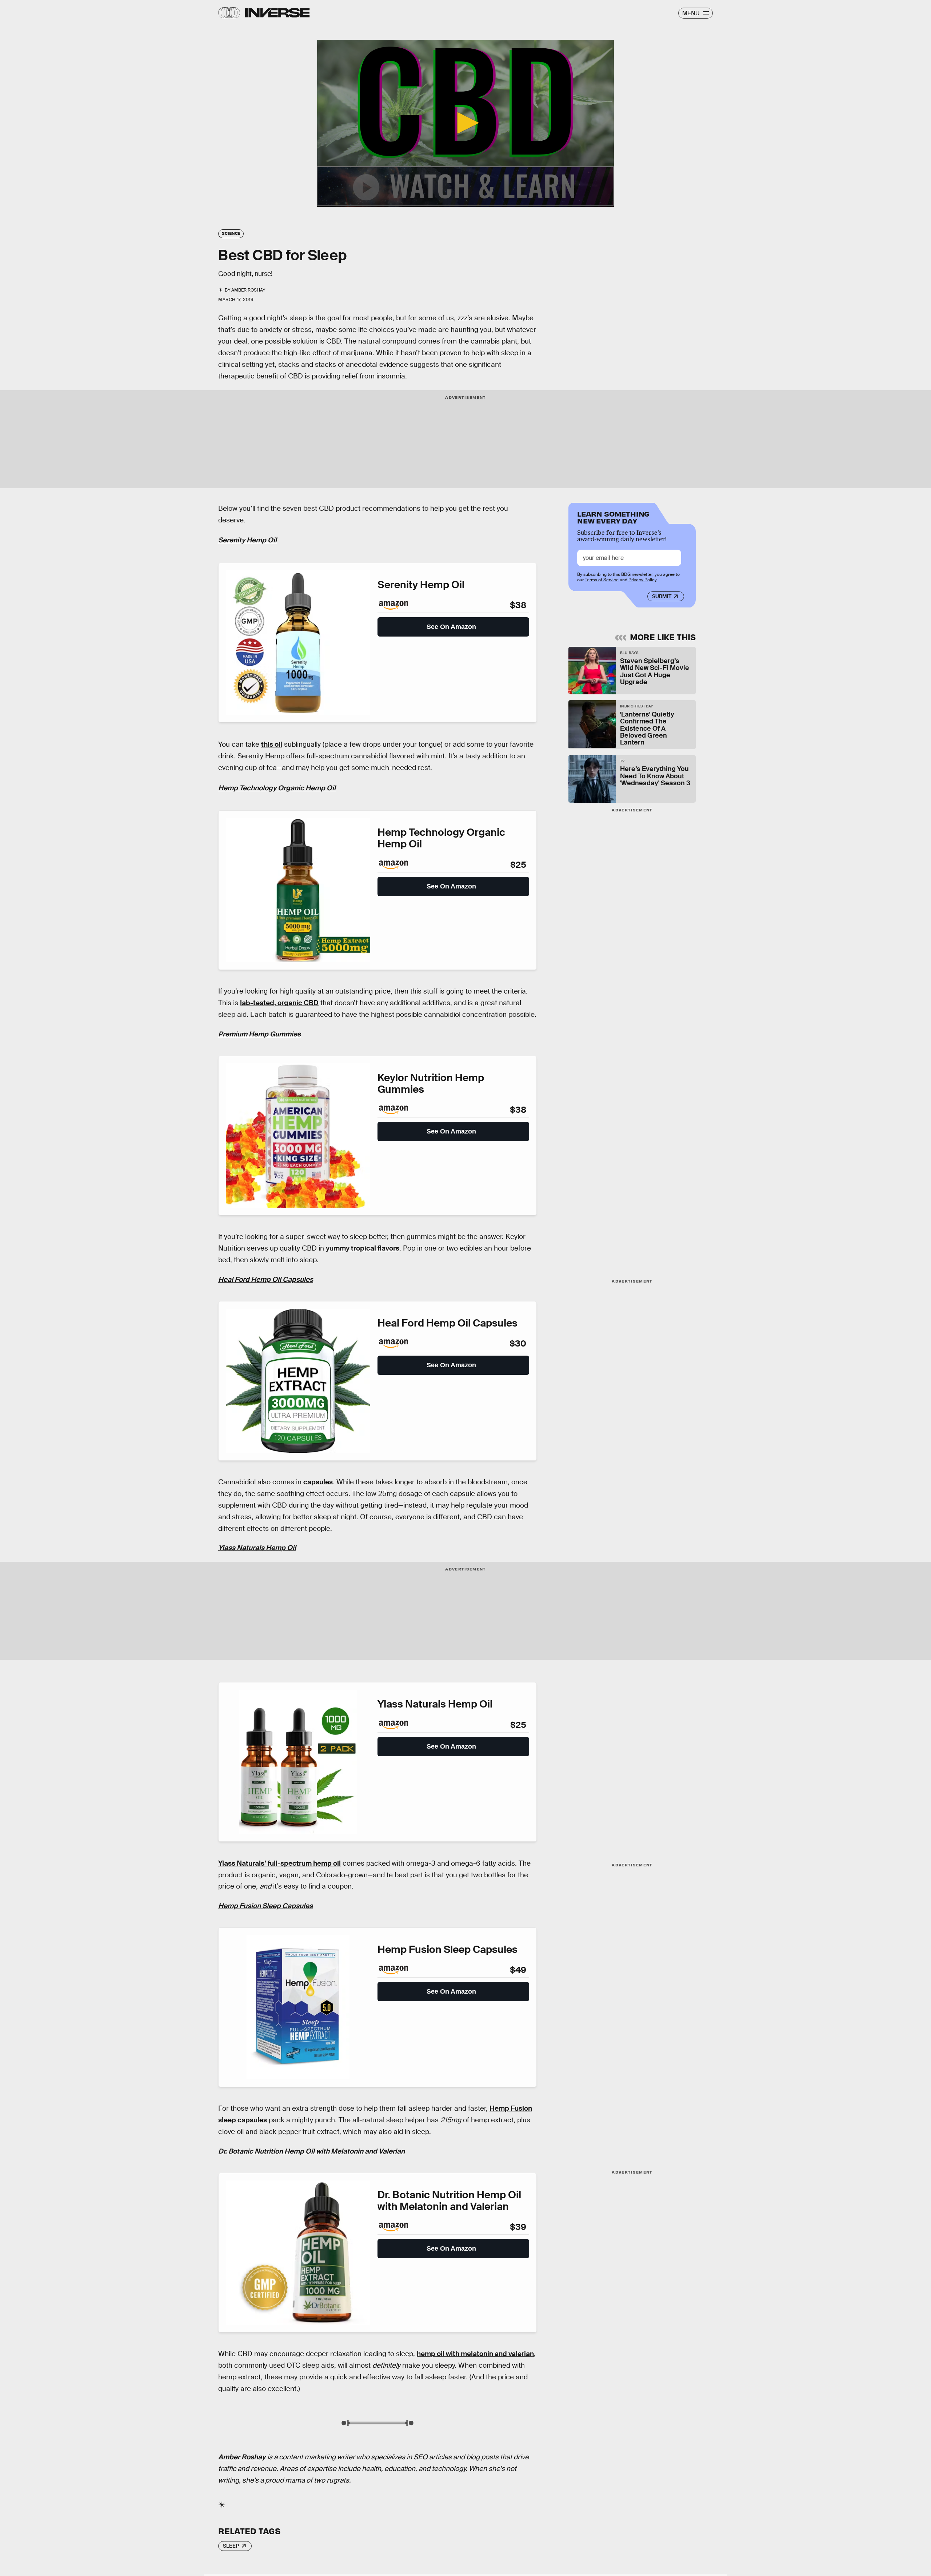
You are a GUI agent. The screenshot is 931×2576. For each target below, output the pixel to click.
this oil (272, 744)
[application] (465, 123)
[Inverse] (277, 13)
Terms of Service (602, 580)
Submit (662, 596)
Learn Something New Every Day (613, 517)
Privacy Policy (643, 580)
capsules (318, 1482)
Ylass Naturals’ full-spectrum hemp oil (279, 1863)
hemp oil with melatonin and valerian (475, 2354)
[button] (465, 123)
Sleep (231, 2546)
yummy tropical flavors (363, 1248)
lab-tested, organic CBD (279, 1003)
